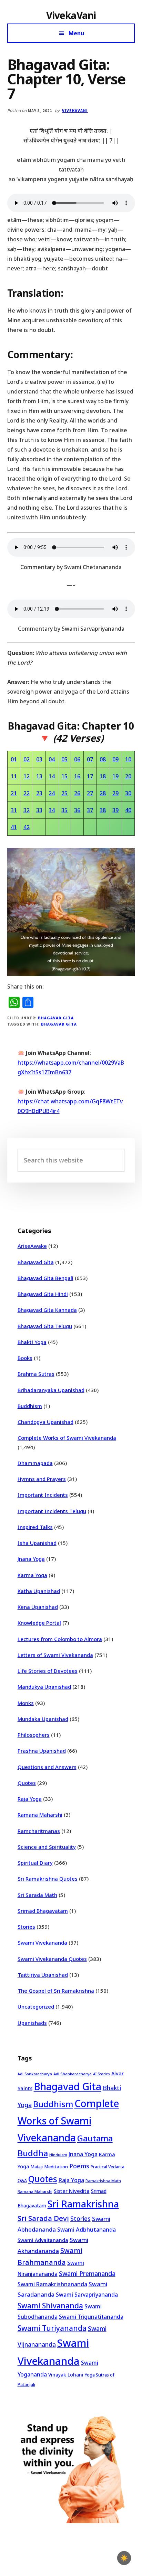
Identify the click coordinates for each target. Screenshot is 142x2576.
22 (27, 793)
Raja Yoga (30, 1799)
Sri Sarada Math (37, 1895)
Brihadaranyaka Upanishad (51, 1390)
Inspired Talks (35, 1527)
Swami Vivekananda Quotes (52, 1959)
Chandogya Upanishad (45, 1422)
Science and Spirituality (47, 1847)
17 (90, 776)
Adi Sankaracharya (35, 2074)
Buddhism (30, 1406)
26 (77, 793)
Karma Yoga (32, 1575)
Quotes (27, 1783)
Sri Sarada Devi (43, 2218)
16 (77, 776)
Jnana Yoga (31, 1559)
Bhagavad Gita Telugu (45, 1326)
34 (52, 810)
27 (90, 793)
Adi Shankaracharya (73, 2074)
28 (103, 793)
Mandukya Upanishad (44, 1687)
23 (39, 793)
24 (52, 793)
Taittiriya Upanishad (43, 1975)
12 (27, 776)
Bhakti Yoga (32, 1342)
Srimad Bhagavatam (43, 1911)
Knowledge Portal (39, 1623)
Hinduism (58, 2155)
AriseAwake (32, 1246)
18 (103, 776)
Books (25, 1358)
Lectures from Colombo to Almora (60, 1639)
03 (39, 759)
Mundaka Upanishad (43, 1719)
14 (52, 776)
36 (77, 810)
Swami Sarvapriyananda (87, 2295)
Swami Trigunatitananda (91, 2317)
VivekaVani (71, 15)
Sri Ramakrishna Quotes (48, 1879)
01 (14, 759)
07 (90, 759)
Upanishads (32, 2023)
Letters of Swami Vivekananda (55, 1655)
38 (103, 810)
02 (27, 759)
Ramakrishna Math (103, 2181)
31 (14, 810)
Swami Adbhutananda (87, 2230)
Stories (26, 1927)
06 (77, 759)
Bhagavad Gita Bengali (45, 1278)
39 (115, 810)
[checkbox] (124, 2558)
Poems (79, 2166)
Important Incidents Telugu (52, 1511)
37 (90, 810)
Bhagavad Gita (56, 1018)
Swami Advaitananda (43, 2240)
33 (39, 810)
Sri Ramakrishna (83, 2204)
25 (64, 793)
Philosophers (34, 1735)
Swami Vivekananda (42, 1943)
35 (64, 810)
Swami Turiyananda (52, 2328)
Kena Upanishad (38, 1607)
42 (27, 827)
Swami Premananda (87, 2273)
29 (115, 793)
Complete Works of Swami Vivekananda (67, 1438)
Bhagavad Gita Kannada (47, 1310)
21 (14, 793)
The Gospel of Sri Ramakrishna (56, 1991)
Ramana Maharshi (40, 1815)
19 (115, 776)
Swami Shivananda (50, 2306)
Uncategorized (36, 2007)
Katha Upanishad (39, 1591)
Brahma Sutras (36, 1374)
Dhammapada (35, 1463)
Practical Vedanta (108, 2167)
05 (64, 759)
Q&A (22, 2180)
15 (64, 776)
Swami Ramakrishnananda (52, 2284)
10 (128, 759)
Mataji (37, 2167)
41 (14, 827)
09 (115, 759)
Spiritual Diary (35, 1863)
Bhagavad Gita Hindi (43, 1294)
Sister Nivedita (72, 2191)
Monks (26, 1703)
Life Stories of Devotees (48, 1671)
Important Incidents (43, 1495)
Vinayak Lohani (66, 2375)
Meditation (56, 2167)
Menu (76, 33)
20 (128, 776)
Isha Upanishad (37, 1543)
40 (128, 810)
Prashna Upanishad (42, 1751)
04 (52, 759)
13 (39, 776)
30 (128, 793)
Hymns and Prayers (42, 1479)
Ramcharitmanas (39, 1831)
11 (14, 776)
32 (27, 810)
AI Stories (102, 2074)
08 (103, 759)
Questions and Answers (47, 1767)
